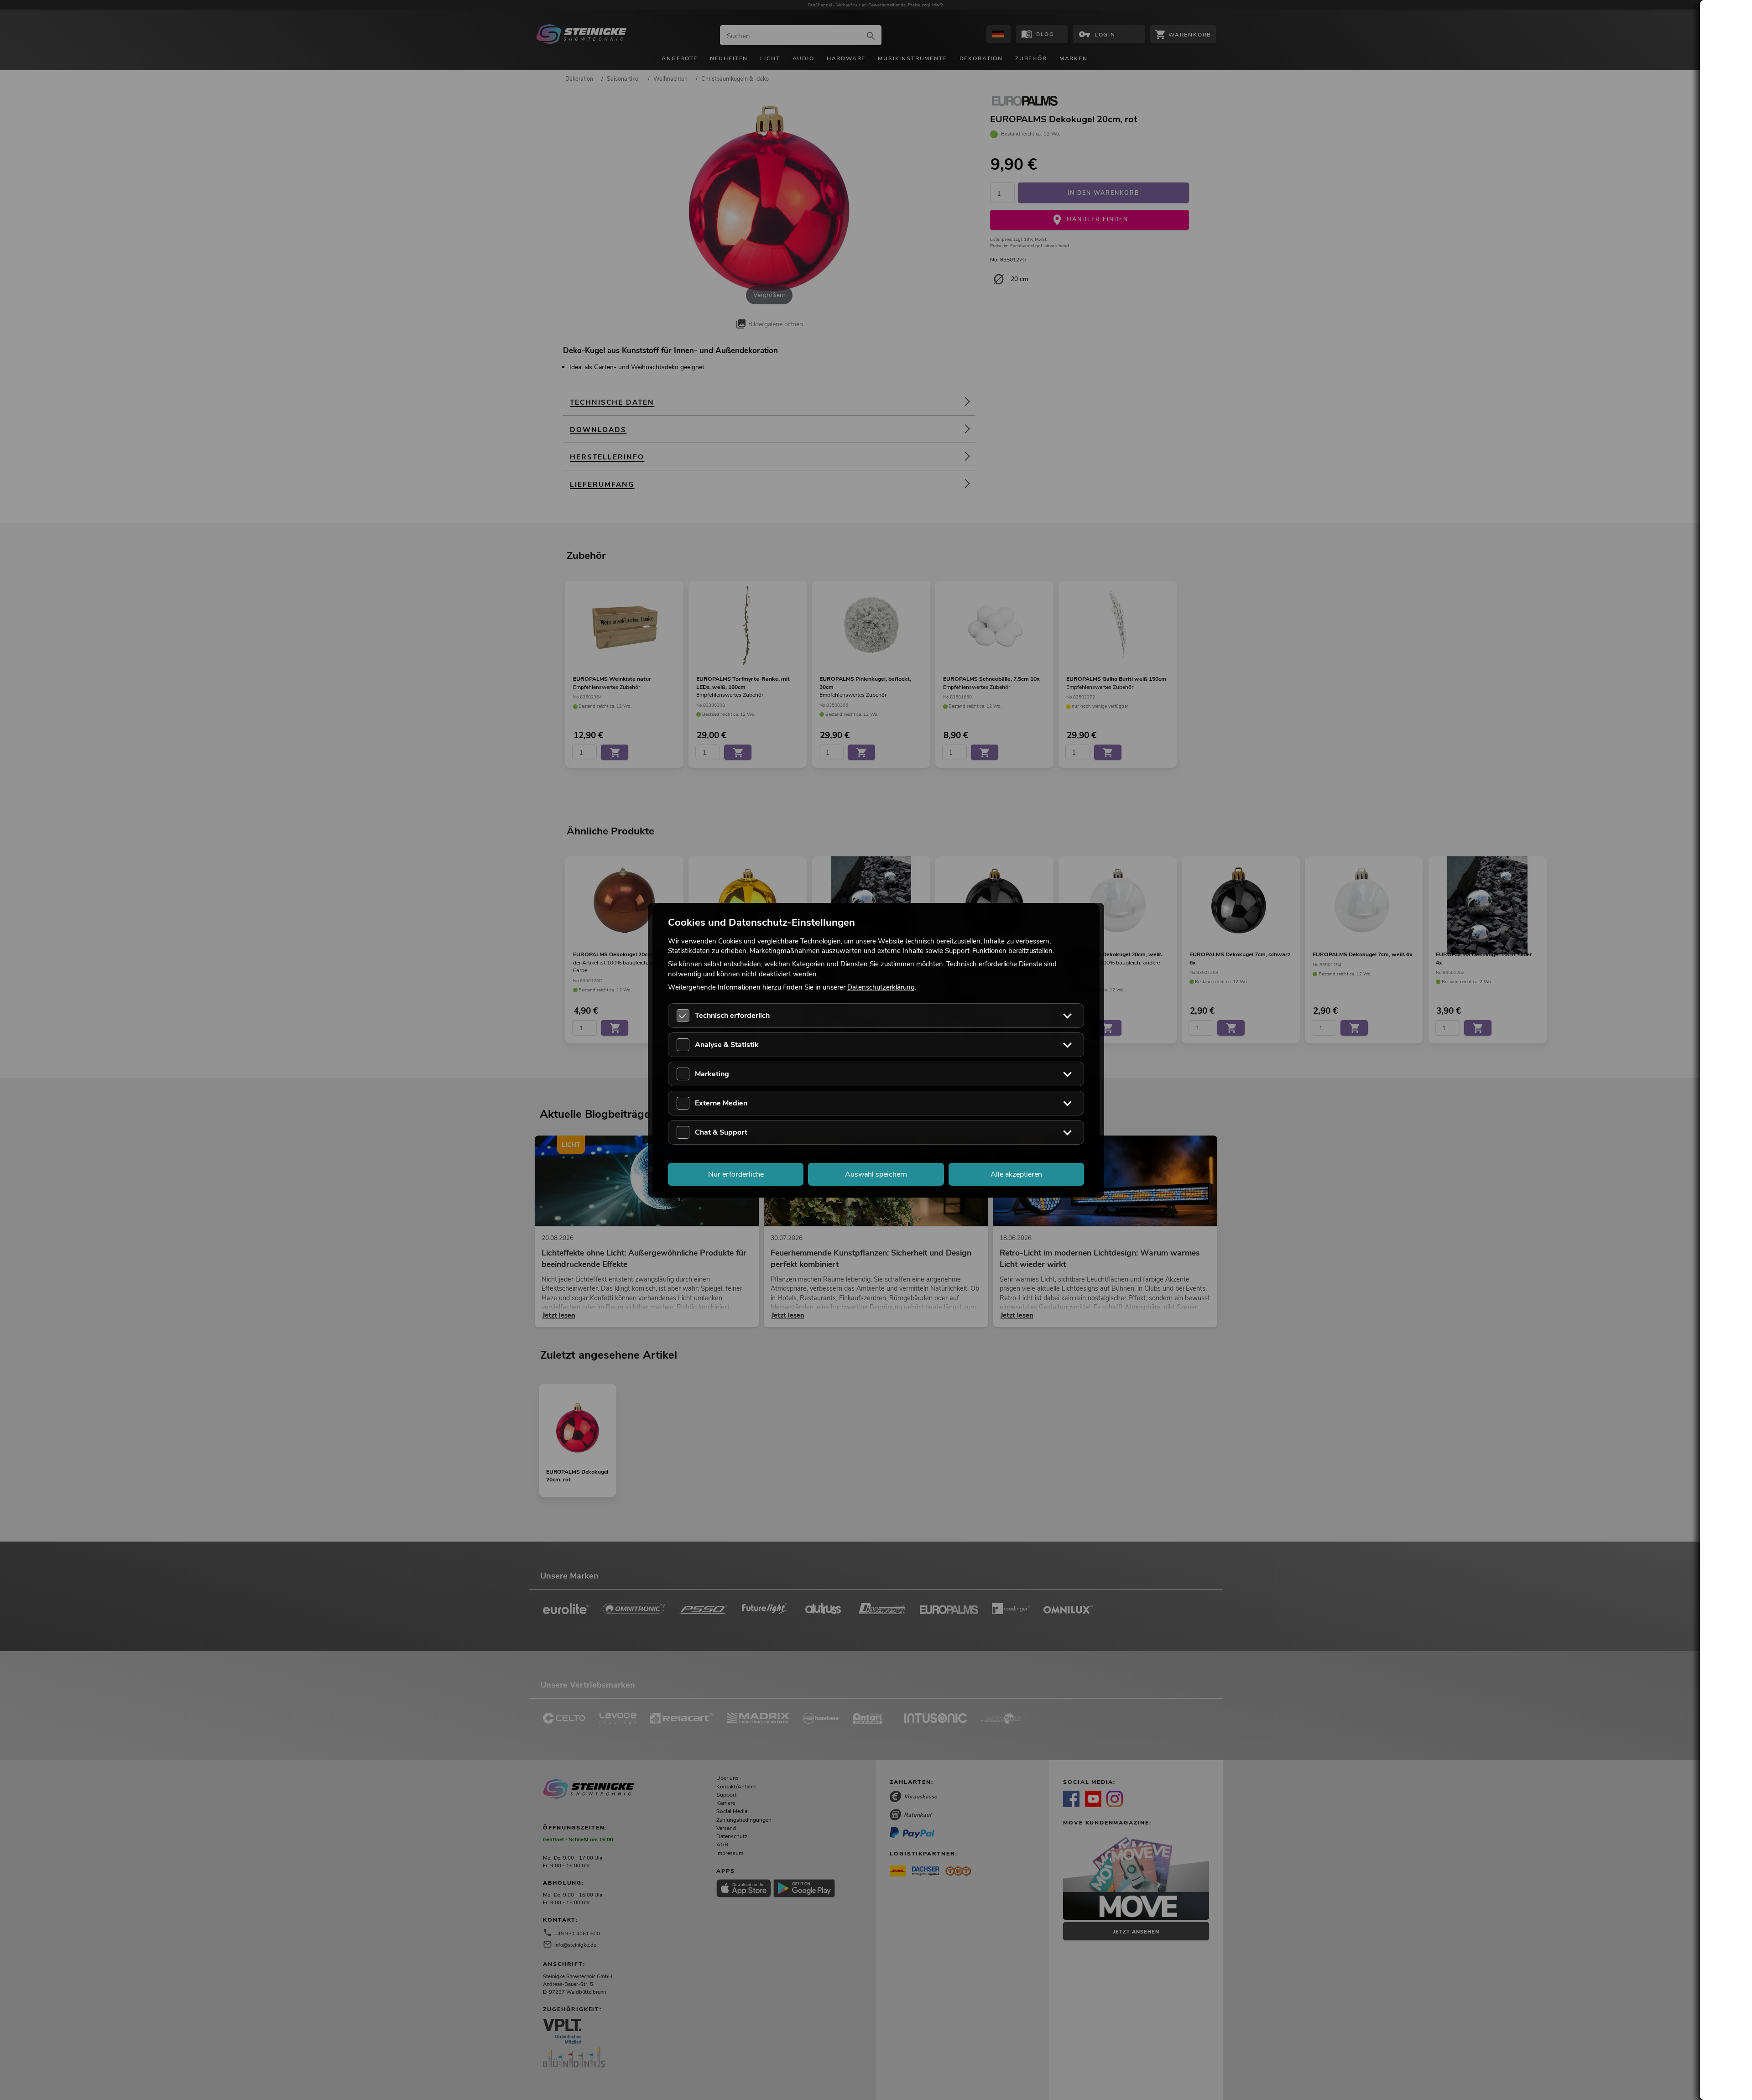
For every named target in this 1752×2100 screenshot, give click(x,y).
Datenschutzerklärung (881, 987)
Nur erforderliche (736, 1174)
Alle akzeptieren (1016, 1174)
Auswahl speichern (876, 1174)
